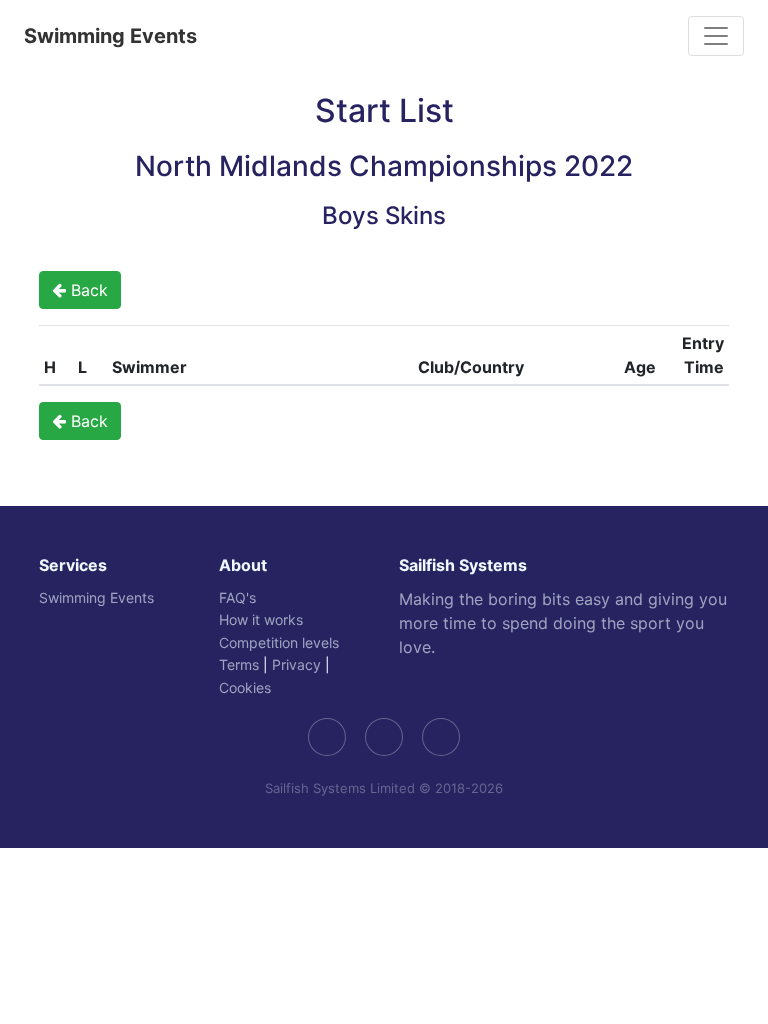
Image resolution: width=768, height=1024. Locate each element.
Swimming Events (110, 36)
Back (87, 290)
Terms (239, 664)
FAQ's (237, 597)
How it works (261, 619)
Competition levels (279, 642)
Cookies (245, 687)
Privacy (296, 664)
